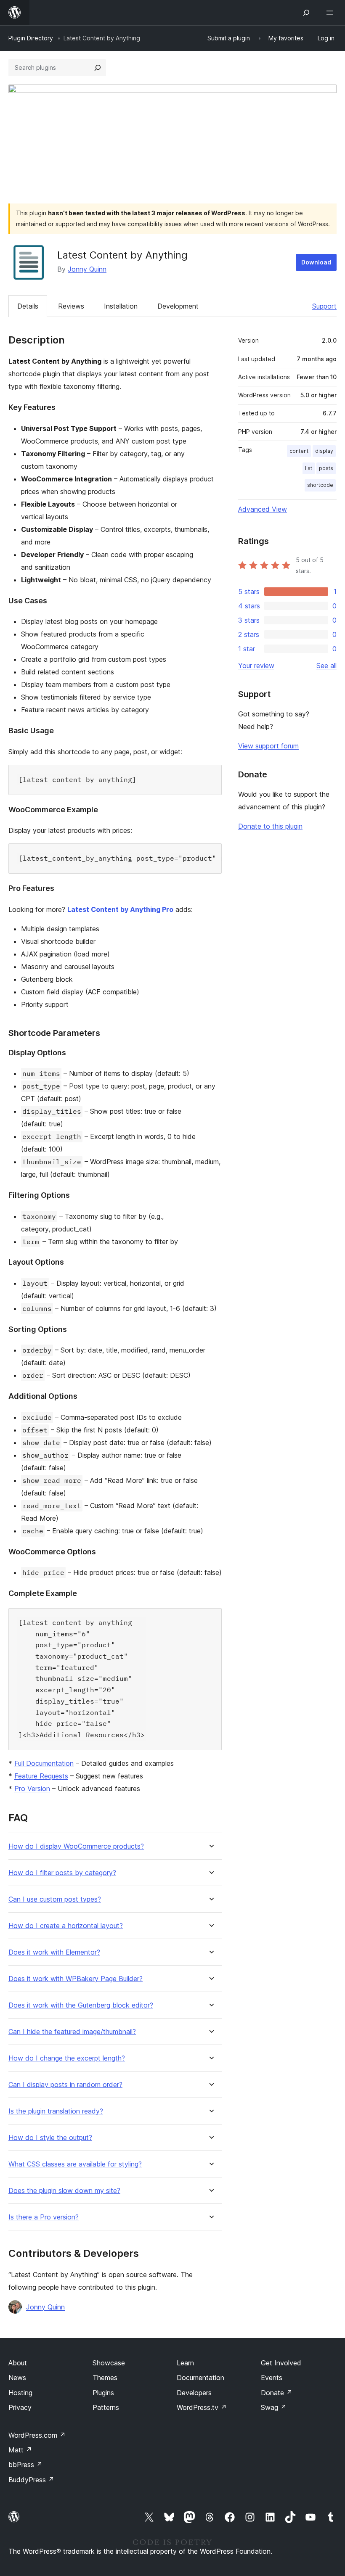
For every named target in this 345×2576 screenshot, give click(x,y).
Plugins (103, 2393)
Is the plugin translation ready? (56, 2111)
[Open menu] (332, 13)
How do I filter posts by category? (62, 1873)
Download (316, 262)
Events (272, 2378)
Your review (256, 666)
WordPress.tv (202, 2407)
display (324, 451)
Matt (20, 2450)
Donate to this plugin (270, 826)
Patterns (106, 2407)
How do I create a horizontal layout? (66, 1926)
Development (178, 306)
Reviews (71, 306)
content (299, 451)
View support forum (268, 746)
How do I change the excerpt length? (67, 2058)
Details (28, 306)
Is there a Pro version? (44, 2217)
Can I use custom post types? (55, 1899)
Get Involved (281, 2363)
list (309, 468)
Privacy (20, 2407)
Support (324, 306)
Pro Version (32, 1789)
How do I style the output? (50, 2138)
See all (326, 666)
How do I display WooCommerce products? (76, 1846)
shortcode (320, 485)
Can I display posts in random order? (65, 2085)
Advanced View (263, 509)
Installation (121, 306)
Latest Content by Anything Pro (120, 909)
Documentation (200, 2378)
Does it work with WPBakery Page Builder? (76, 1979)
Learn (185, 2363)
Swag (274, 2407)
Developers (194, 2393)
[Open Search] (306, 13)
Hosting (20, 2393)
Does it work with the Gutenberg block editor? (81, 2005)
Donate (277, 2393)
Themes (105, 2378)
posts (326, 468)
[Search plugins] (98, 68)
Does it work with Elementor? (54, 1952)
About (18, 2363)
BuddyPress (31, 2480)
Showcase (109, 2363)
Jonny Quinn (87, 269)
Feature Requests (41, 1776)
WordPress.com (37, 2435)
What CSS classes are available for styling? (75, 2164)
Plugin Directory (31, 38)
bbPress (25, 2465)
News (17, 2378)
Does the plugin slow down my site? (64, 2191)
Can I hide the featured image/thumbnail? (72, 2032)
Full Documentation (44, 1763)
